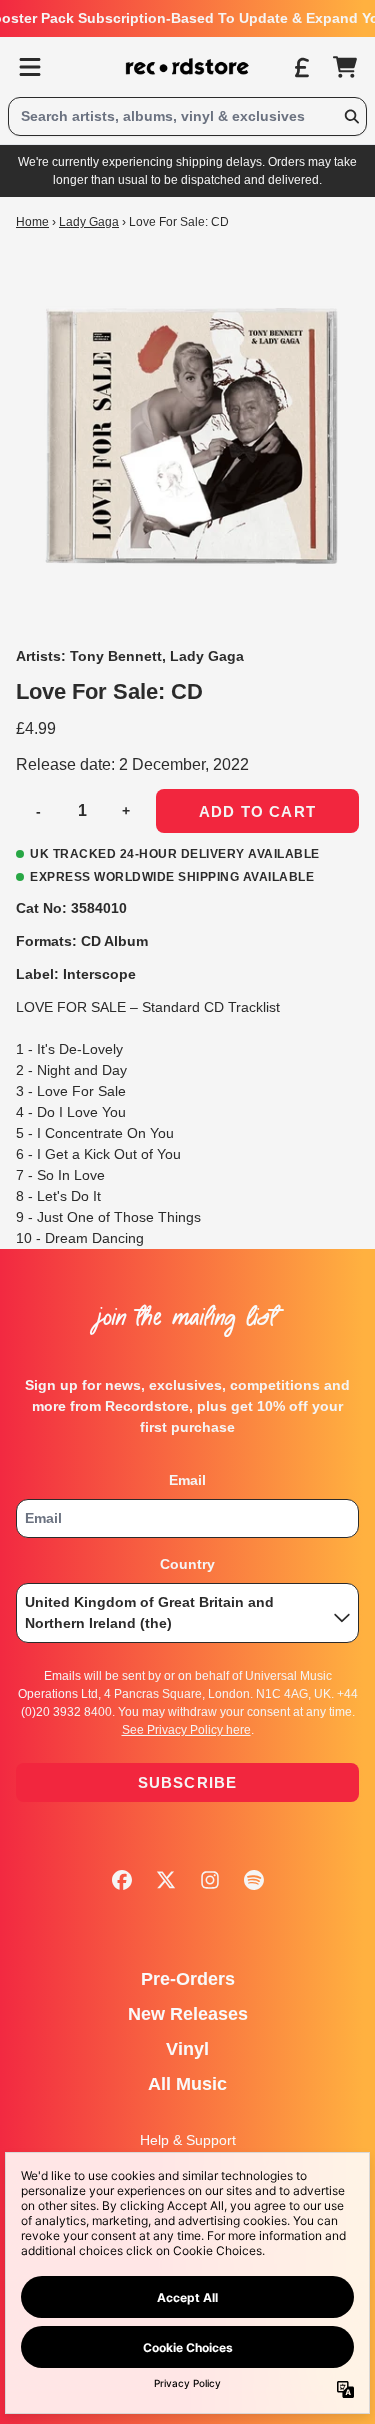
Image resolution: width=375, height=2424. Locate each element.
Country (187, 1564)
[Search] (351, 116)
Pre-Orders (188, 1979)
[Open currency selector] (301, 67)
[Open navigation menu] (30, 67)
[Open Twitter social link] (166, 1880)
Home (32, 222)
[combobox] (187, 116)
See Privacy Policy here (186, 1730)
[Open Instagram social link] (210, 1880)
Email (187, 1480)
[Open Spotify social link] (254, 1880)
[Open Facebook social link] (122, 1880)
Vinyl (187, 2049)
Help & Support (188, 2140)
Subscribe (188, 1782)
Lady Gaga (89, 222)
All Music (187, 2084)
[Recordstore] (188, 67)
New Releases (188, 2014)
